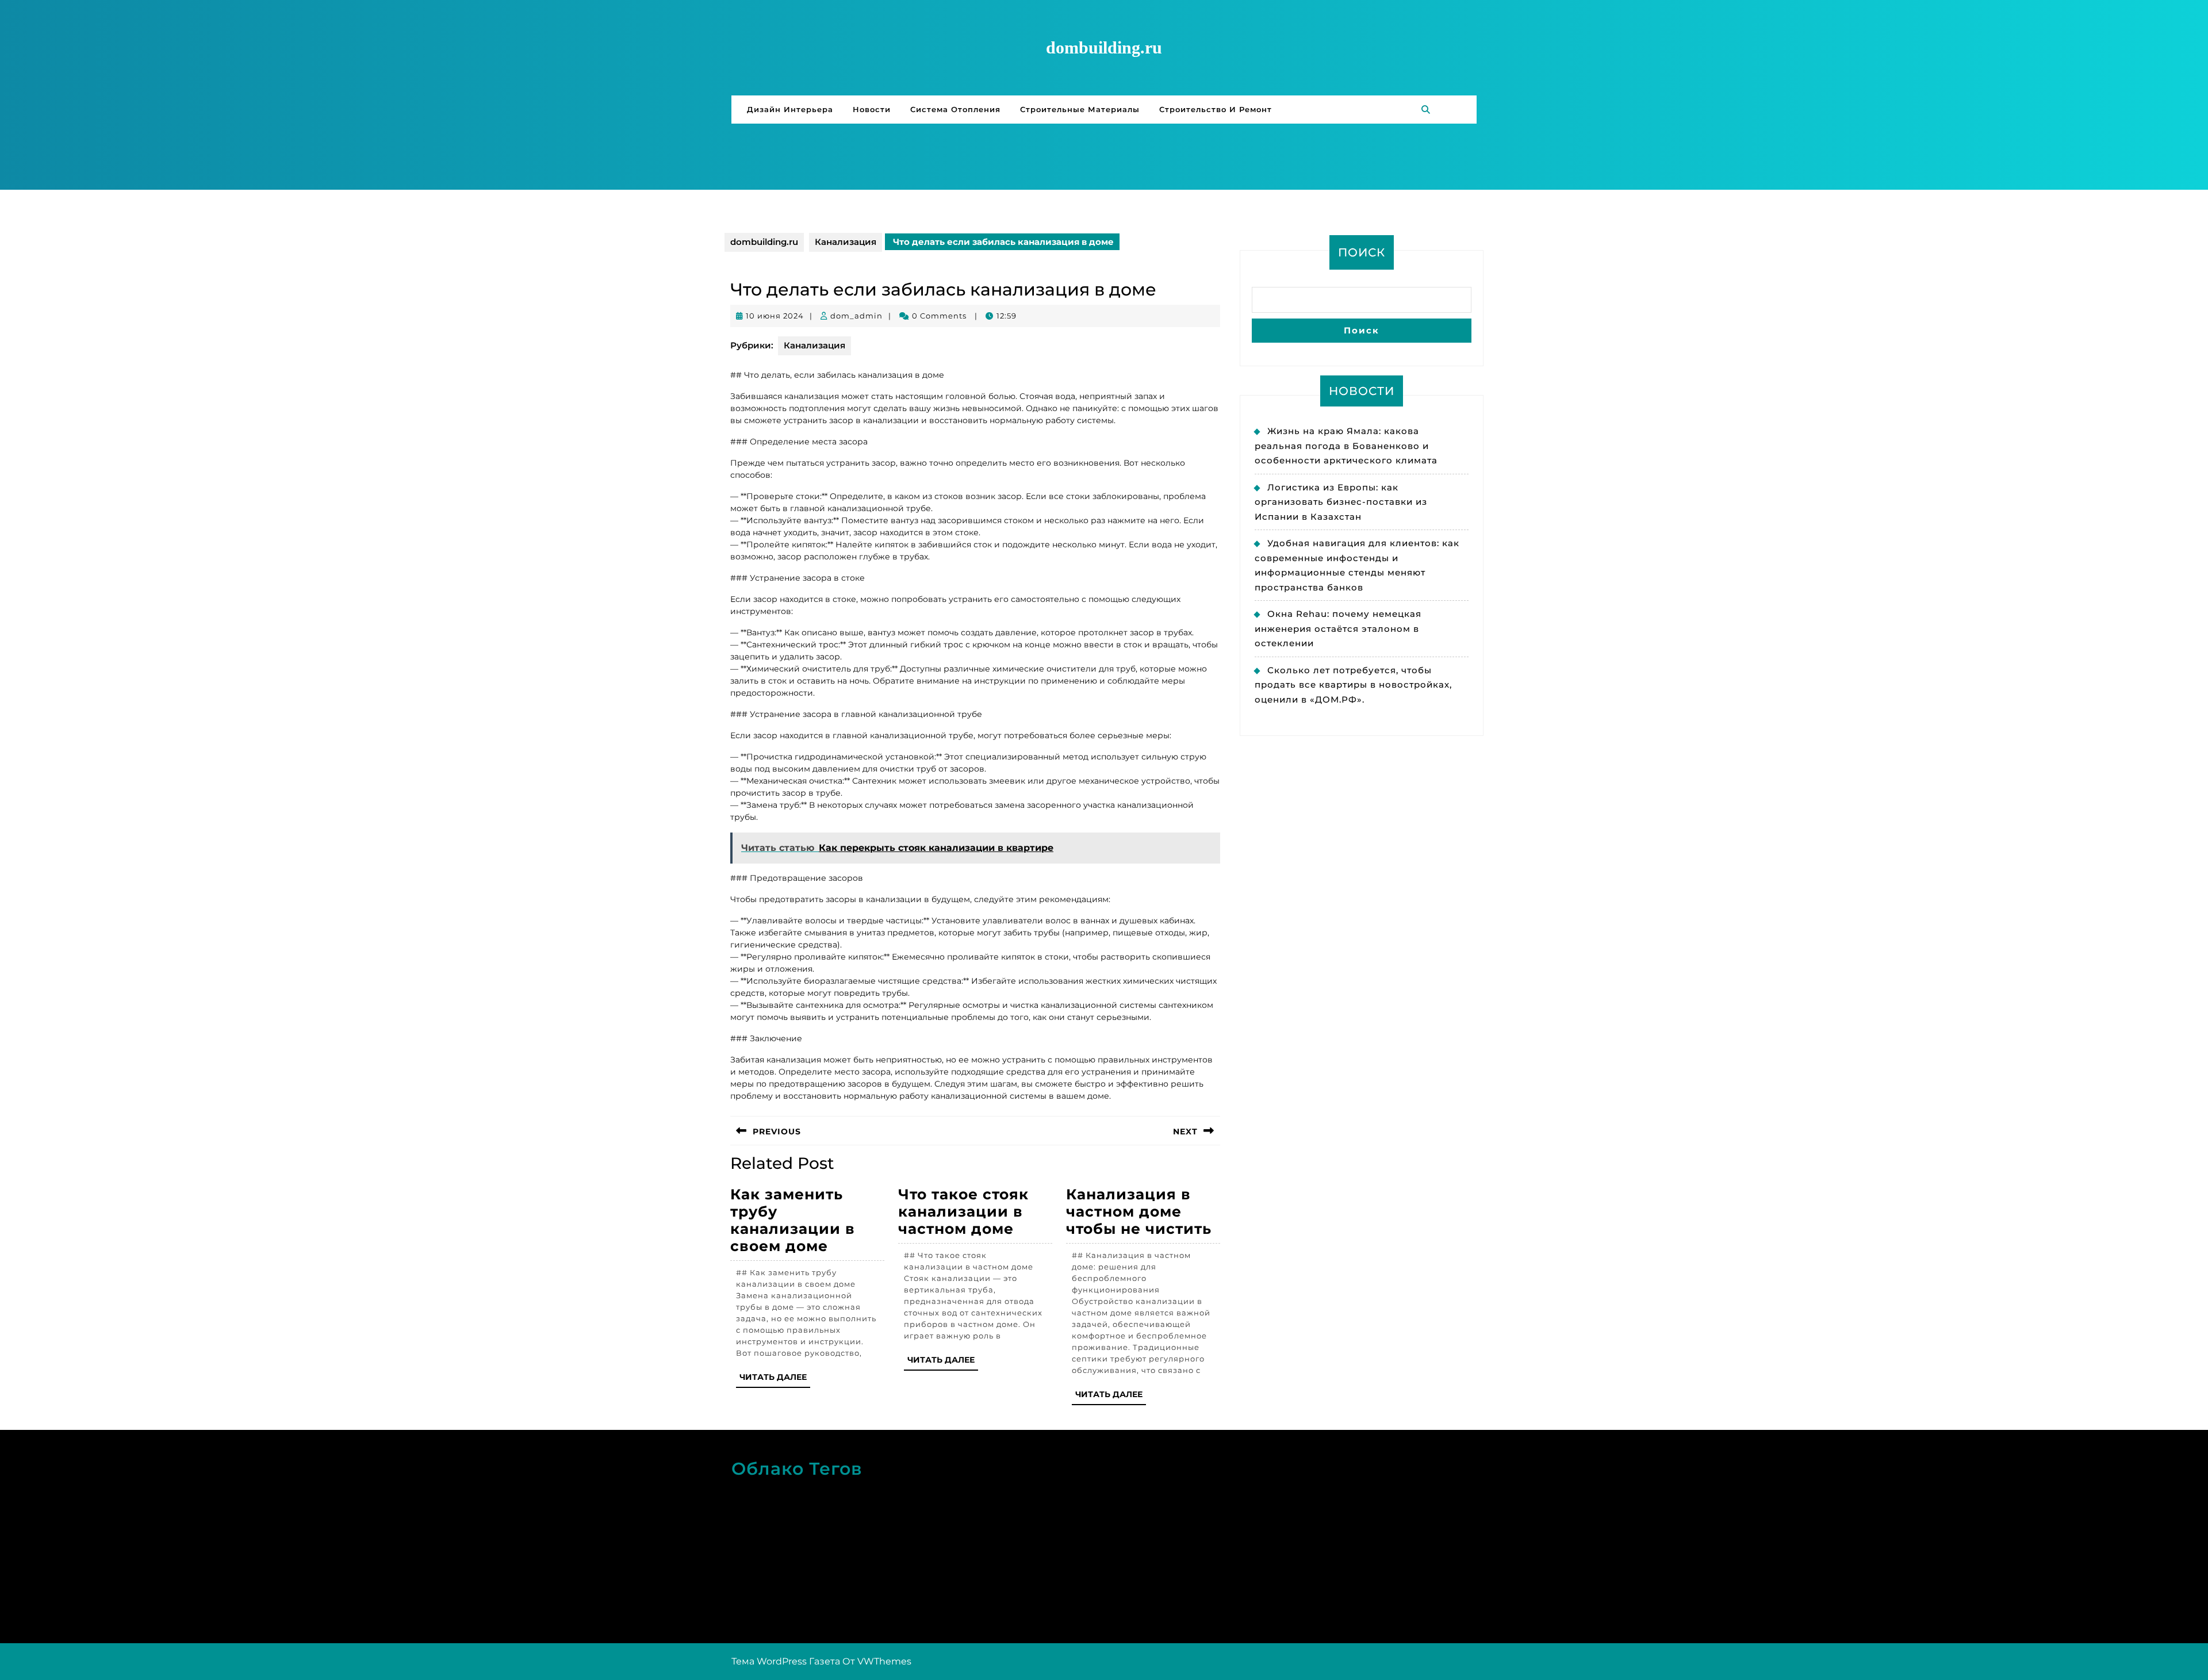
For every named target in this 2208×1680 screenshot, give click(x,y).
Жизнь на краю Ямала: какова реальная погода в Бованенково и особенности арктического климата (1346, 446)
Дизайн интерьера (790, 109)
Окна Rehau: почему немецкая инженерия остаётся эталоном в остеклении (1338, 628)
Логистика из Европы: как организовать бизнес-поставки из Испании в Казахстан (1341, 502)
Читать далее (775, 1380)
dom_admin (856, 316)
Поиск (1362, 252)
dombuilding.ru (1104, 47)
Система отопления (955, 109)
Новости (872, 109)
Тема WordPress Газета (786, 1661)
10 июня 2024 (775, 316)
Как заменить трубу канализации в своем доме (793, 1220)
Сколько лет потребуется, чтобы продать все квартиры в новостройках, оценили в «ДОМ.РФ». (1353, 685)
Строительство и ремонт (1216, 109)
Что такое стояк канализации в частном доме (963, 1211)
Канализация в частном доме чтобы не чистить (1139, 1211)
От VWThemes (877, 1661)
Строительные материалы (1080, 109)
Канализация (846, 242)
